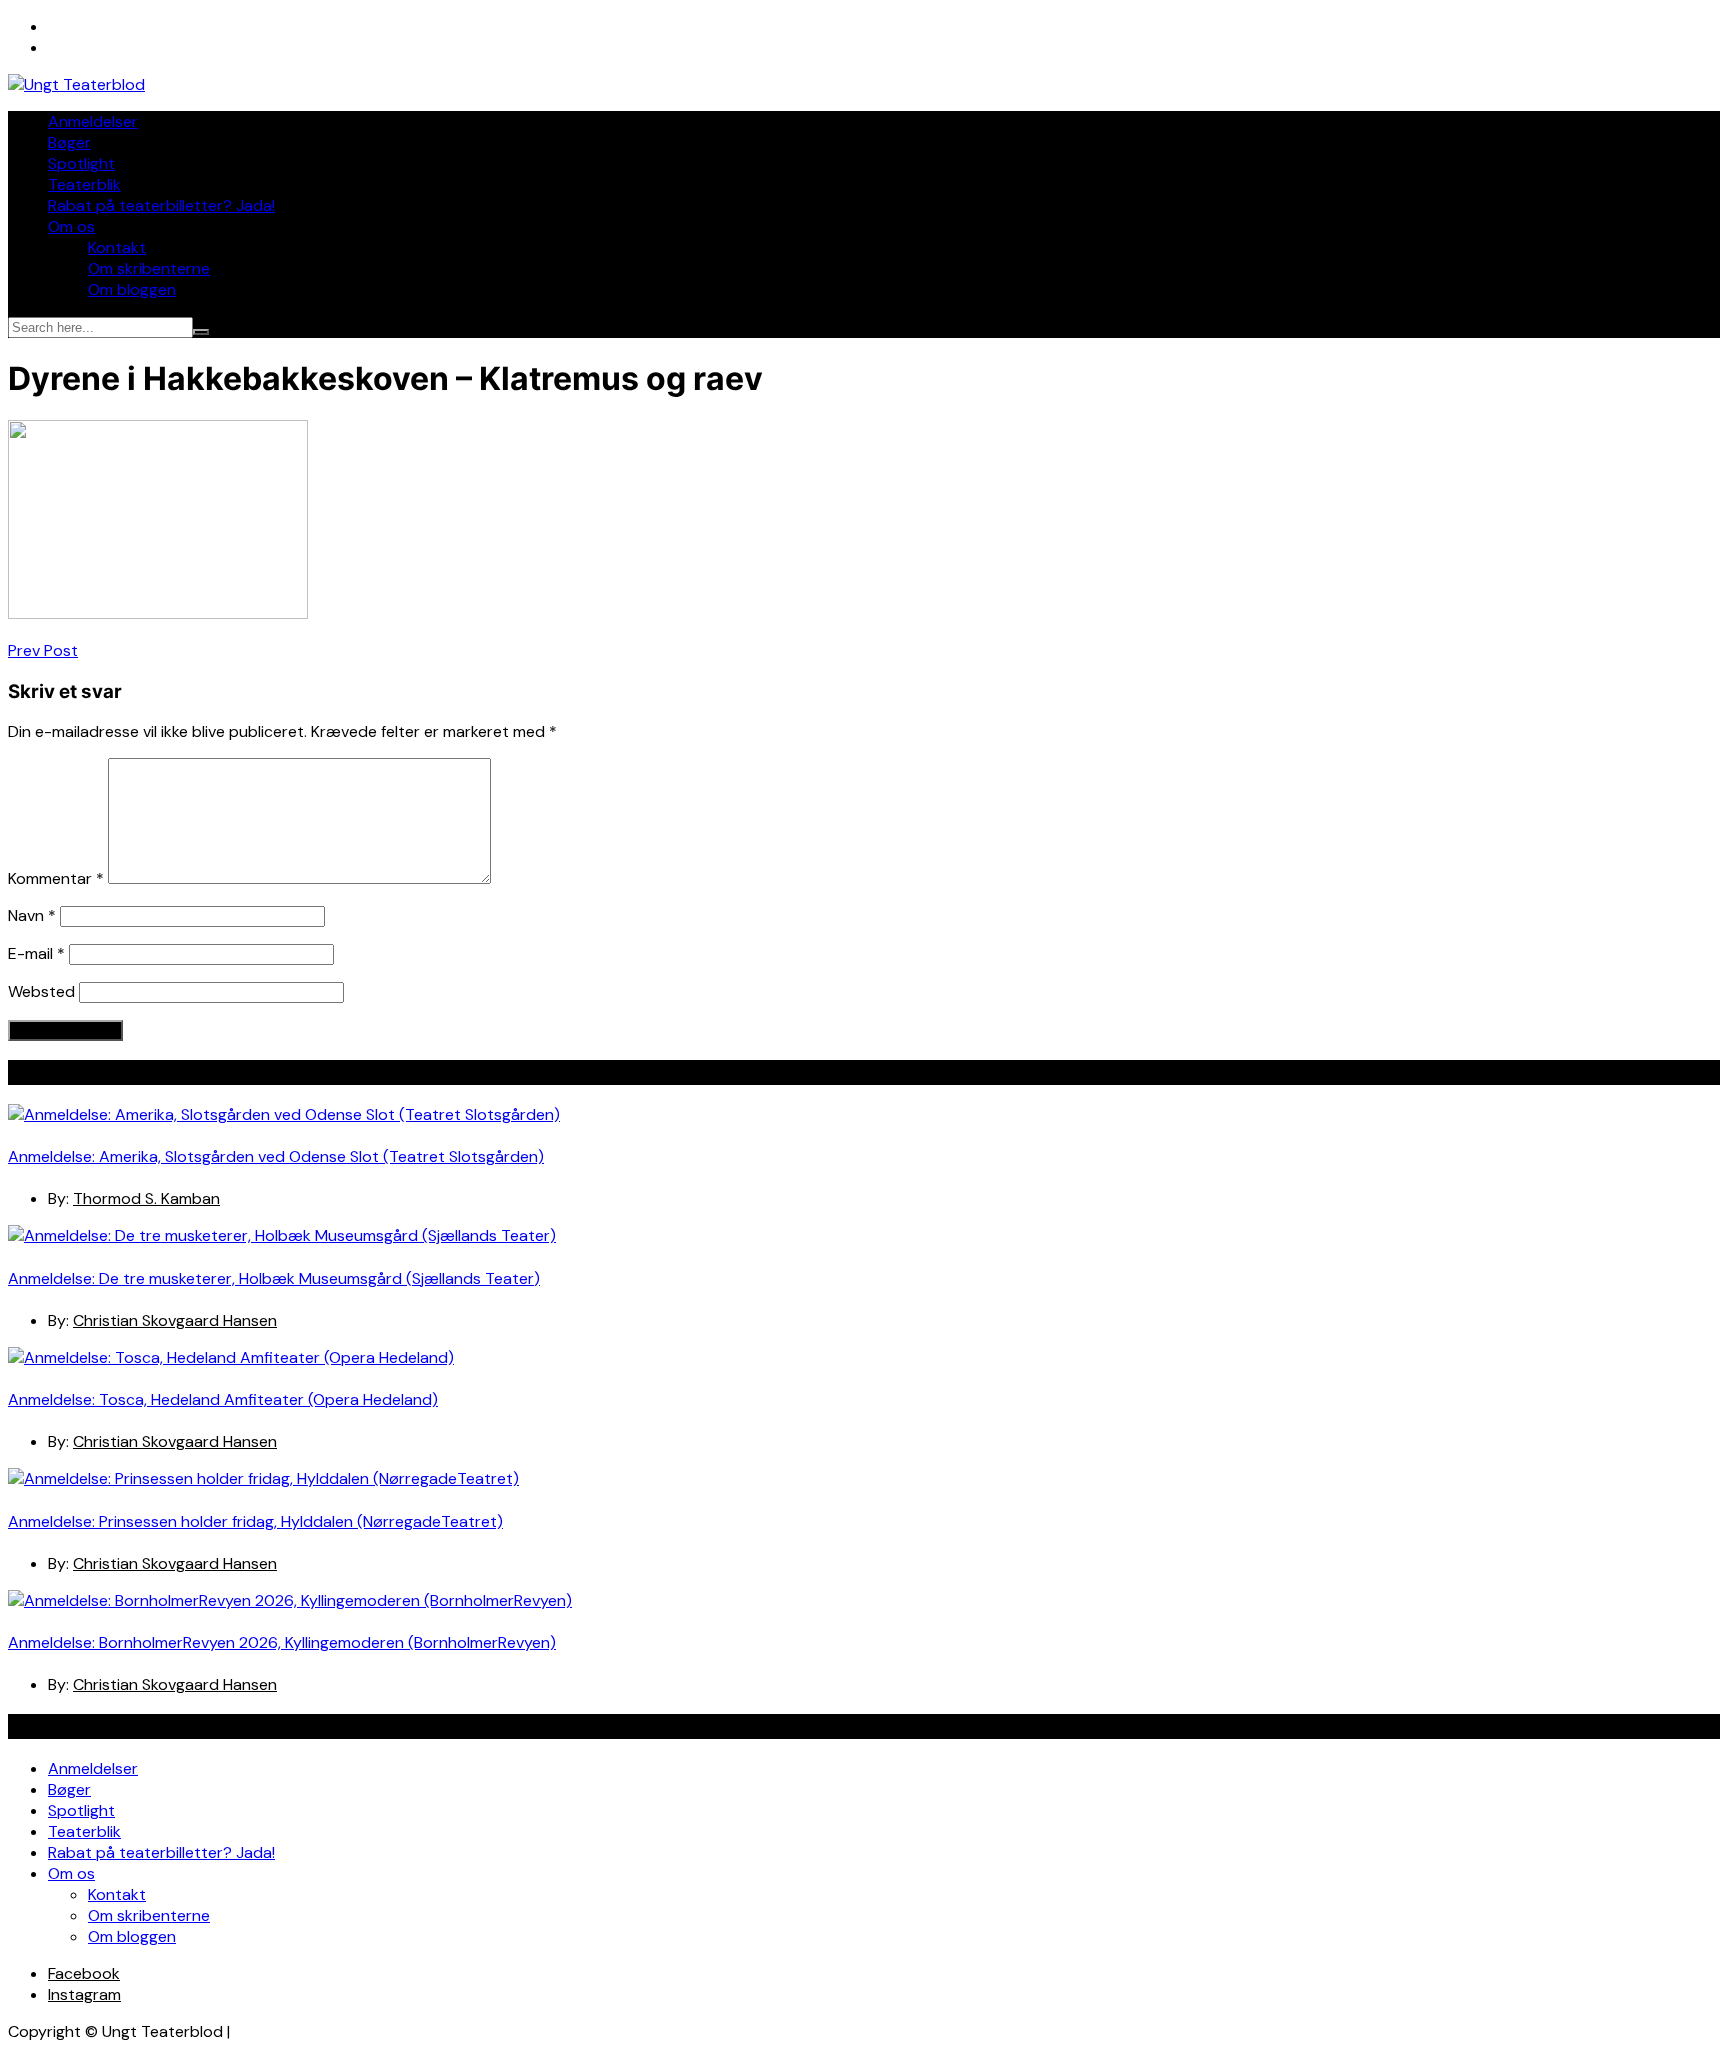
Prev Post (43, 650)
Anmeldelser (93, 121)
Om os (71, 226)
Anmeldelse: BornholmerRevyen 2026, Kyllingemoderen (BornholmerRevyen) (282, 1642)
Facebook (84, 1973)
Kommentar (56, 878)
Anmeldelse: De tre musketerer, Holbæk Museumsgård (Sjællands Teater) (274, 1278)
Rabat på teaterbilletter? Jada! (161, 205)
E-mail (36, 953)
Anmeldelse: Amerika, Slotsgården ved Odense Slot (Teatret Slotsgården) (276, 1156)
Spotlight (81, 163)
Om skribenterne (149, 268)
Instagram (84, 1994)
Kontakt (117, 247)
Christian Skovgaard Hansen (175, 1320)
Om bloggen (132, 289)
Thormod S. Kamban (146, 1198)
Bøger (69, 142)
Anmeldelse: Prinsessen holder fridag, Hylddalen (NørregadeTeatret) (255, 1521)
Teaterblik (84, 184)
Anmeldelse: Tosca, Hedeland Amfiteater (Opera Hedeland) (223, 1399)
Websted (41, 991)
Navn (32, 915)
